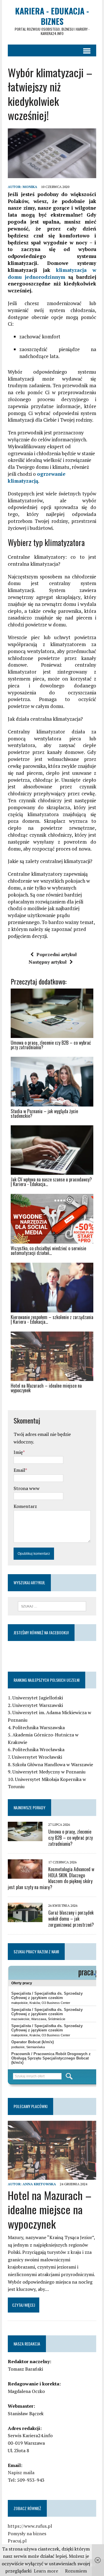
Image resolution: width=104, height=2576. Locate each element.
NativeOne (52, 1401)
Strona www (27, 1488)
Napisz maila (21, 2472)
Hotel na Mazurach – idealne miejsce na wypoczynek (50, 2209)
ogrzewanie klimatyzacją (37, 477)
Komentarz (25, 1506)
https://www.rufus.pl (30, 2526)
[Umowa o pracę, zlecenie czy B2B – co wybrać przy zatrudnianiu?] (25, 1837)
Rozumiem (76, 2571)
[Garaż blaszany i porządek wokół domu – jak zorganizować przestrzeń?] (25, 1918)
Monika (30, 187)
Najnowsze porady (29, 1807)
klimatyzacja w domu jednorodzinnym (52, 273)
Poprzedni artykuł (57, 954)
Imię (18, 1452)
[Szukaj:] (52, 1606)
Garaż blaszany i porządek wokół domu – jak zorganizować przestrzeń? (71, 1919)
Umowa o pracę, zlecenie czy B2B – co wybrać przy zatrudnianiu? (70, 1838)
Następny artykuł (48, 962)
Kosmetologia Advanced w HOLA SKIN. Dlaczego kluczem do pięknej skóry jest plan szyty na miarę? (51, 1878)
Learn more (46, 2571)
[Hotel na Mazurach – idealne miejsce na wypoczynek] (52, 2176)
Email (19, 1470)
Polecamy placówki (30, 2106)
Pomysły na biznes (27, 2533)
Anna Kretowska (39, 2184)
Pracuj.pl (17, 2541)
